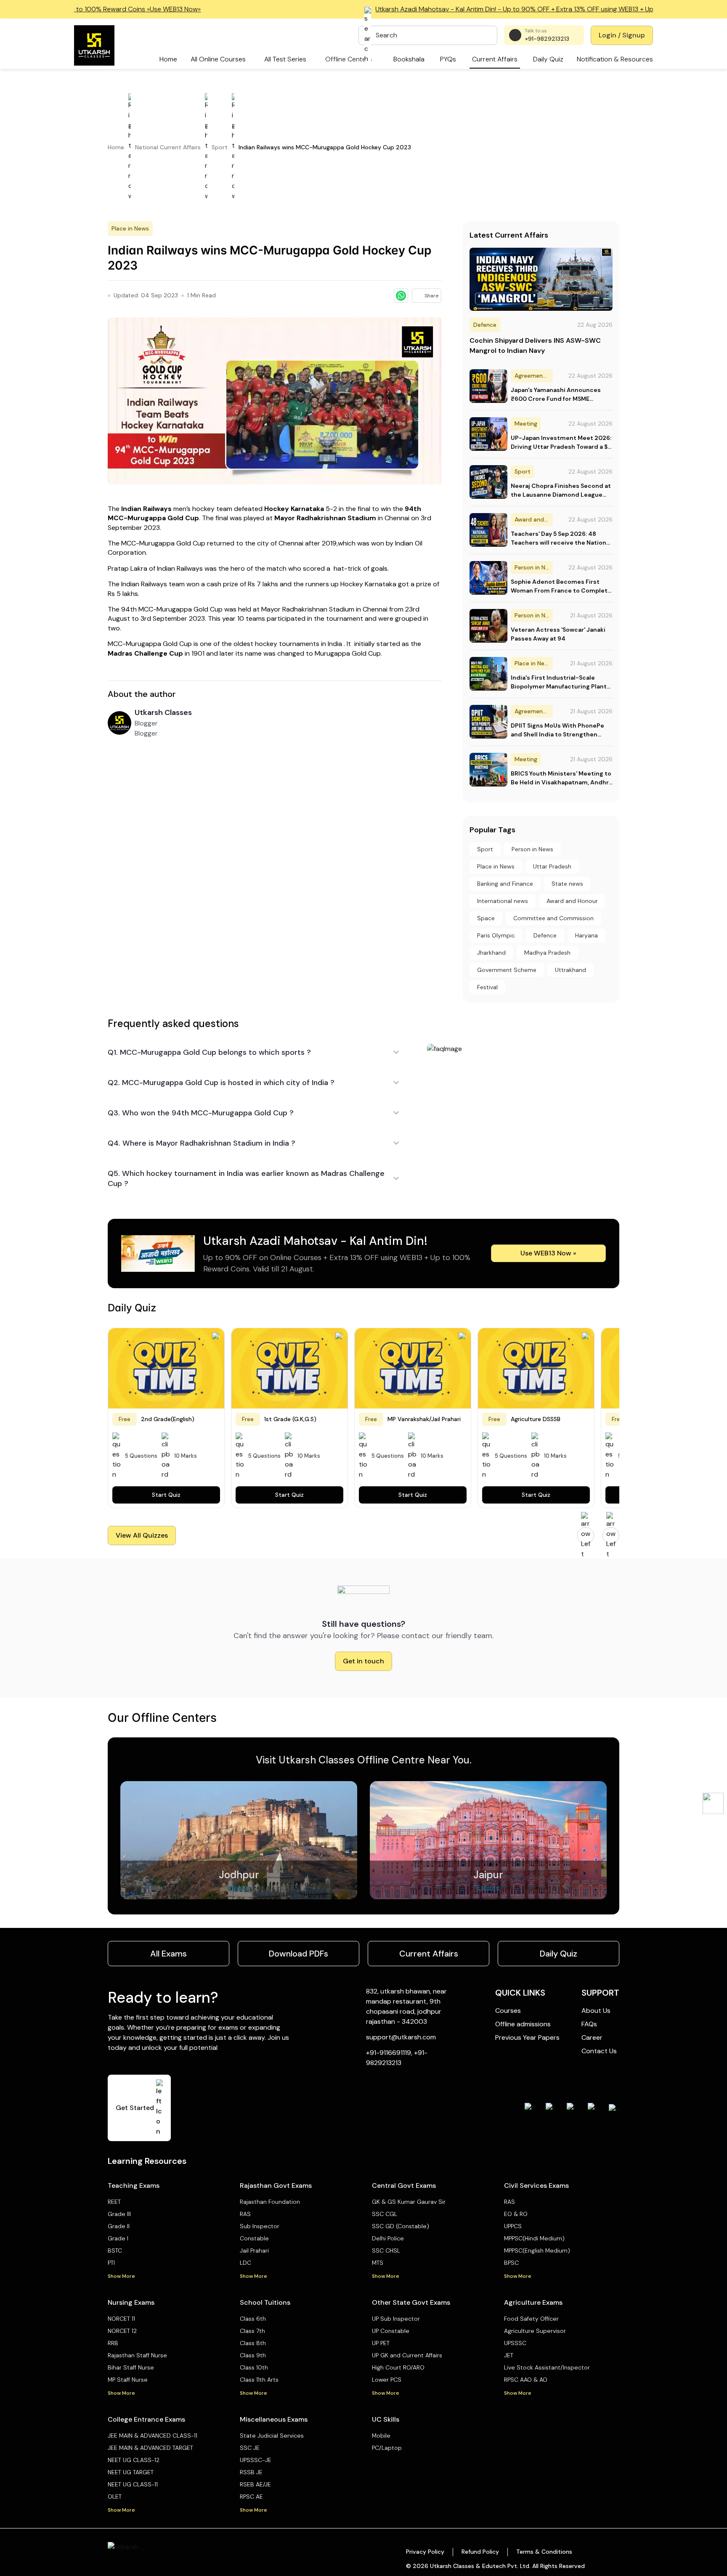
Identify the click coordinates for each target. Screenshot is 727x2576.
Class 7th (252, 2331)
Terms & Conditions (544, 2552)
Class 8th (253, 2343)
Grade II (119, 2226)
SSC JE (250, 2448)
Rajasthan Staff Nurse (137, 2355)
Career (592, 2037)
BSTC (115, 2250)
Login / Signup (622, 35)
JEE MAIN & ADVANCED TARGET (150, 2448)
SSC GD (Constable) (401, 2226)
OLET (115, 2497)
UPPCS (513, 2226)
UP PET (381, 2343)
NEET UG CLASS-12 (134, 2460)
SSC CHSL (386, 2250)
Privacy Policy (425, 2552)
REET (114, 2202)
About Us (596, 2011)
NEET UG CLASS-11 (133, 2484)
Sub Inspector (260, 2226)
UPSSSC (515, 2343)
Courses (508, 2011)
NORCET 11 (121, 2319)
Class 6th (253, 2319)
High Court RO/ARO (398, 2367)
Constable (254, 2238)
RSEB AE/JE (255, 2484)
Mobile (381, 2436)
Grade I (118, 2238)
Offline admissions (523, 2024)
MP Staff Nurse (128, 2380)
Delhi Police (388, 2238)
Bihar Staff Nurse (131, 2367)
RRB (113, 2343)
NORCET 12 (122, 2331)
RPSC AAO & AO (526, 2380)
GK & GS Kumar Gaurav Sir (409, 2202)
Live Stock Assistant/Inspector (547, 2367)
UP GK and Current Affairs (407, 2355)
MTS (378, 2263)
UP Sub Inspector (396, 2319)
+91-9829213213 (547, 39)
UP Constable (391, 2331)
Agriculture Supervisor (535, 2331)
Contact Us (599, 2051)
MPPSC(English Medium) (537, 2250)
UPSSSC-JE (256, 2460)
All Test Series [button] (285, 59)
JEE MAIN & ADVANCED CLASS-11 (153, 2436)
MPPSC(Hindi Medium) (534, 2238)
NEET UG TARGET (131, 2472)
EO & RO (516, 2214)
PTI (111, 2263)
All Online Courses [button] (218, 59)
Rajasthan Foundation (270, 2202)
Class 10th (254, 2367)
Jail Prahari (254, 2250)
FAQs (589, 2024)
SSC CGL (385, 2214)
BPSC (511, 2263)
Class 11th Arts (259, 2380)
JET (509, 2355)
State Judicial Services (272, 2436)
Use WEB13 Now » (548, 1253)
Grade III (119, 2214)
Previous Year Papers (527, 2037)
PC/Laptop (387, 2448)
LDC (245, 2263)
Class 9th (253, 2355)
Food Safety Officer (531, 2319)
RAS (245, 2214)
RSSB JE (251, 2472)
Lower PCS (387, 2380)
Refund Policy (480, 2552)
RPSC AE (251, 2497)
